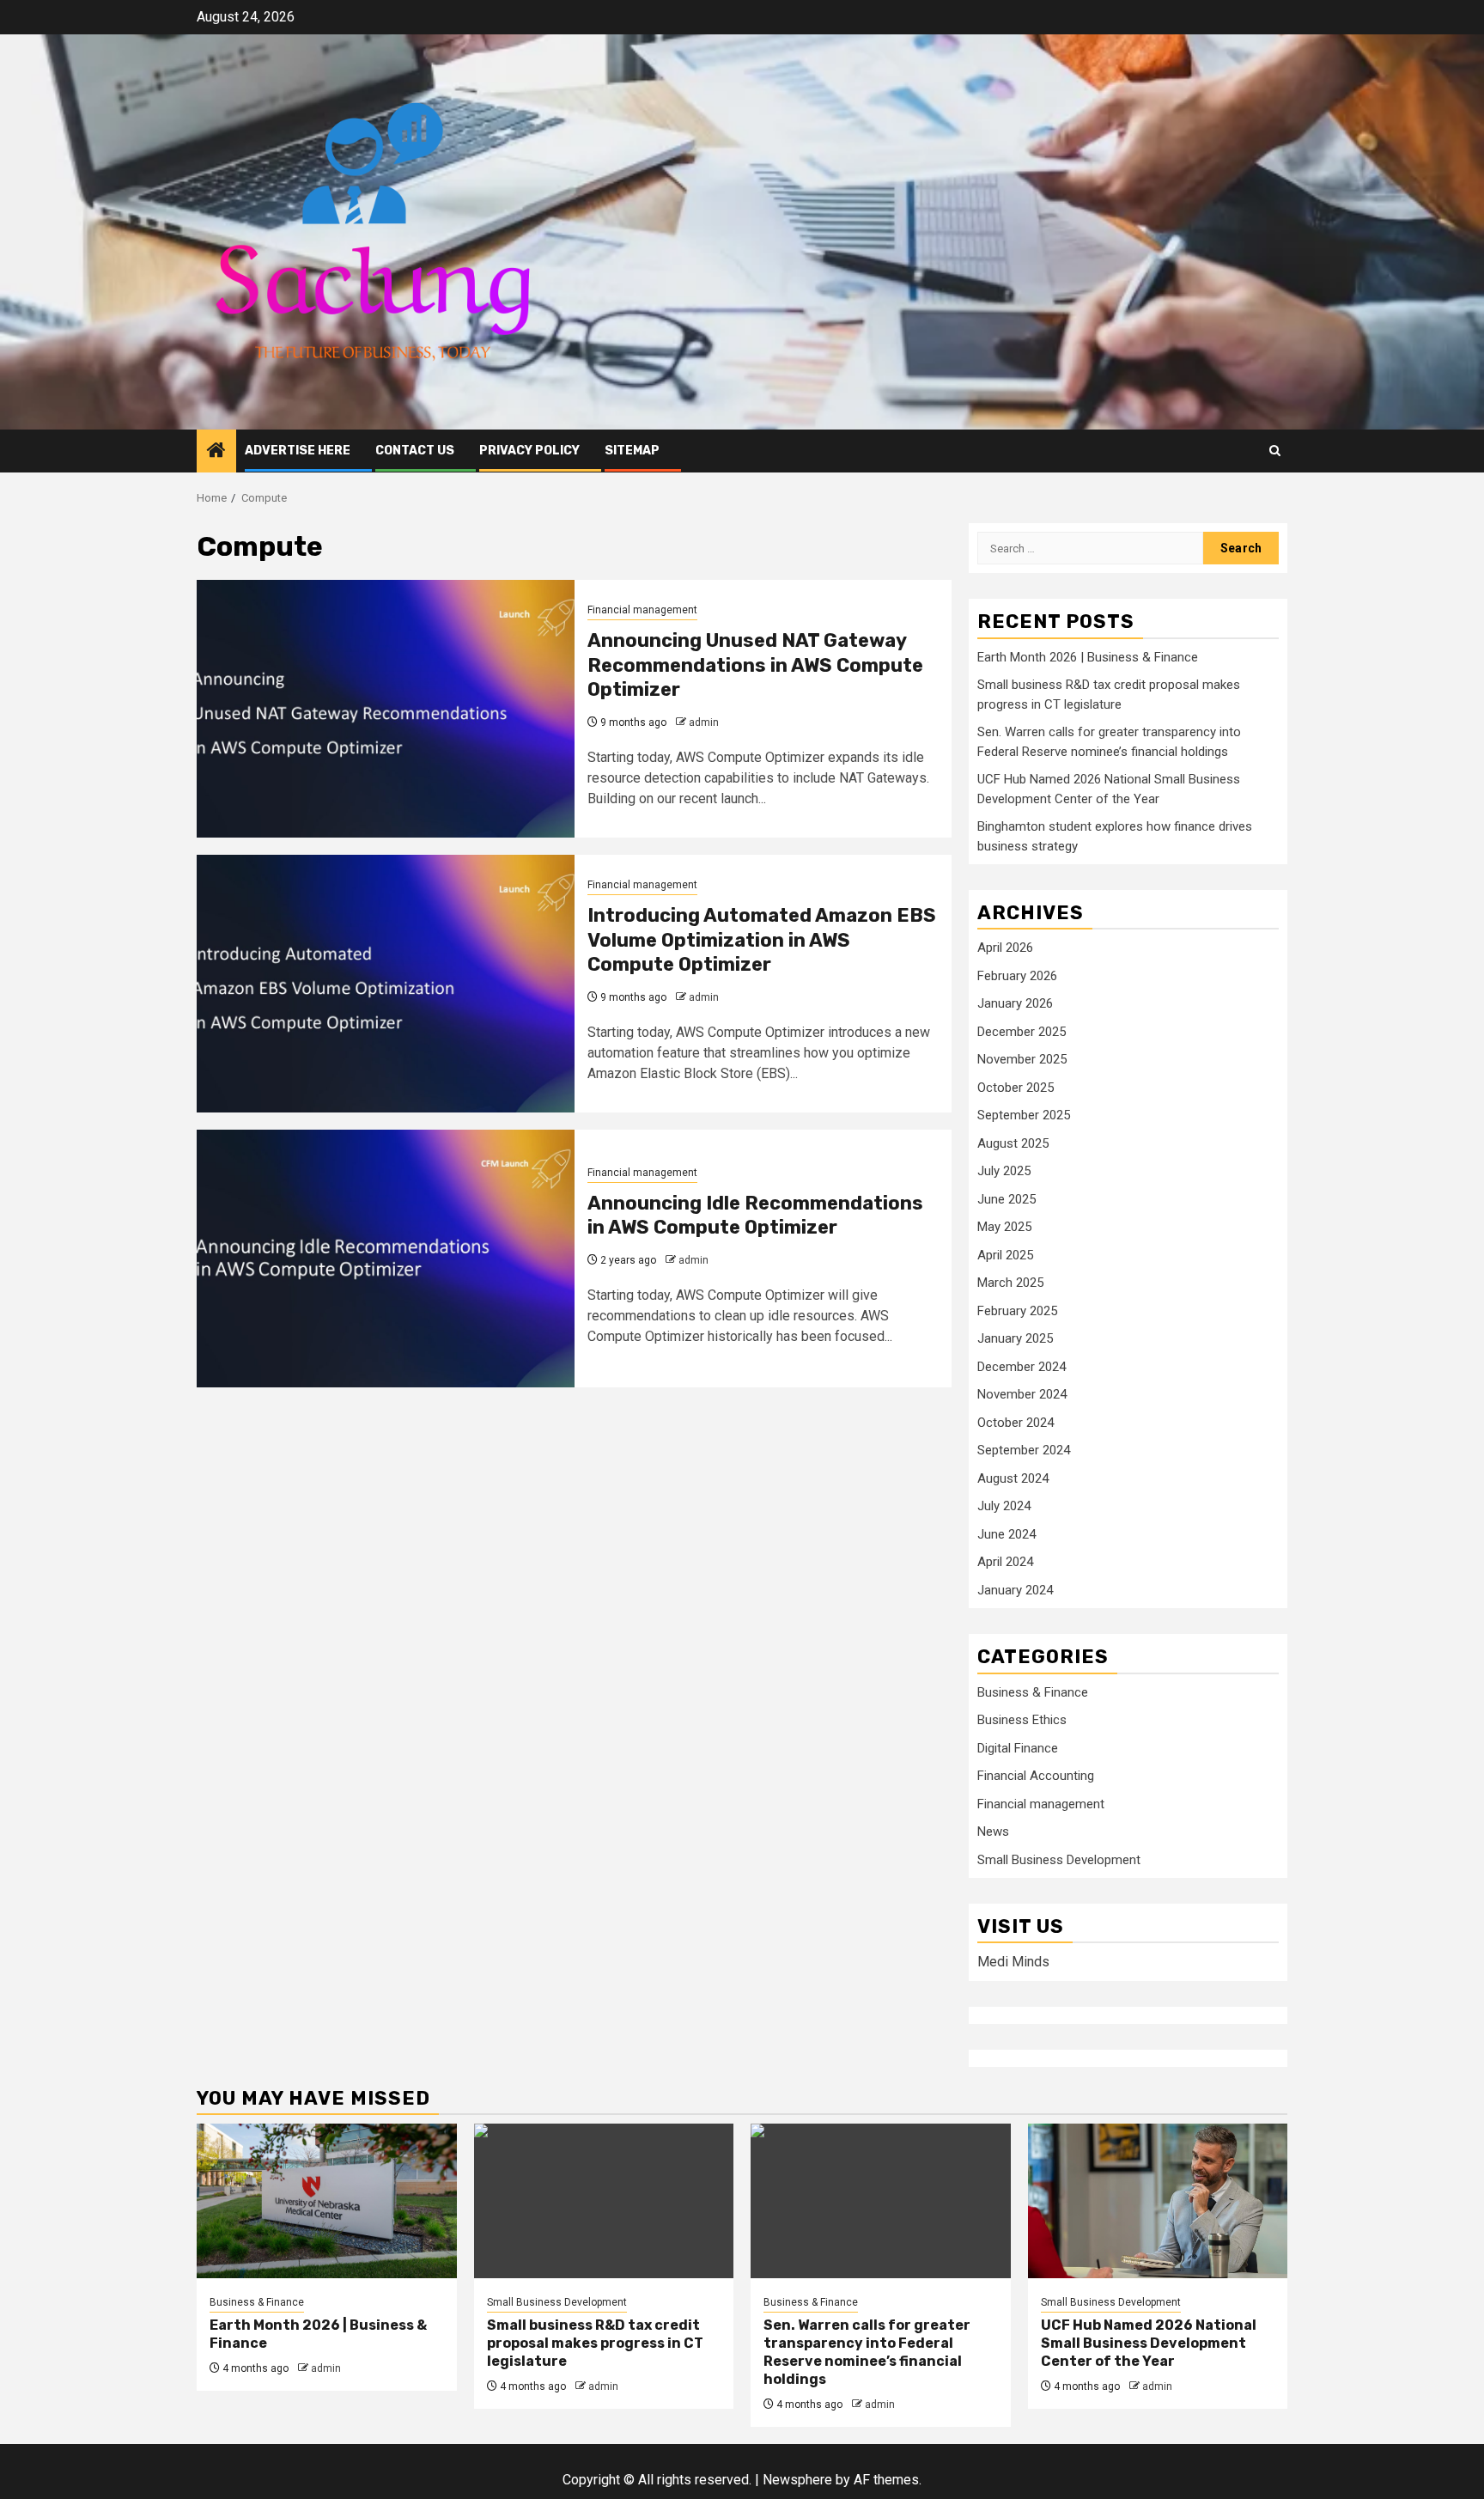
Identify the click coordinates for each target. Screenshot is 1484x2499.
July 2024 (1004, 1506)
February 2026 (1017, 976)
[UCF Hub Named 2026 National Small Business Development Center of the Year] (1158, 2201)
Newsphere (797, 2480)
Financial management (642, 610)
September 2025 (1024, 1115)
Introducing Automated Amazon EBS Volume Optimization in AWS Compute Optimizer (762, 940)
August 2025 (1013, 1143)
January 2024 (1015, 1590)
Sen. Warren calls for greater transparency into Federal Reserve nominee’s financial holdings (867, 2352)
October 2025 (1016, 1088)
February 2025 (1017, 1311)
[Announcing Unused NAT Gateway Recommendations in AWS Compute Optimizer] (386, 709)
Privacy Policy (529, 451)
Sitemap (632, 451)
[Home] (216, 452)
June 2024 (1007, 1534)
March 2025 (1010, 1283)
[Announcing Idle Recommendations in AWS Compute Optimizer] (386, 1259)
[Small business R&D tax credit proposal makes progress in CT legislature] (604, 2201)
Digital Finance (1018, 1748)
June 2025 (1007, 1199)
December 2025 (1022, 1032)
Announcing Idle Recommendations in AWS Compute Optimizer (755, 1216)
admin (704, 722)
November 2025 (1022, 1059)
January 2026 (1015, 1003)
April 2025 (1005, 1255)
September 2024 (1024, 1450)
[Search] (1275, 451)
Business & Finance (1033, 1692)
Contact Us (415, 451)
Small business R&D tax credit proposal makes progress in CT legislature (595, 2343)
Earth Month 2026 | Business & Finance (1088, 657)
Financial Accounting (1036, 1776)
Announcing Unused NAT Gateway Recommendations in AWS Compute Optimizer (755, 665)
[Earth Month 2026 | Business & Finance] (327, 2201)
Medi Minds (1013, 1962)
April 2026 (1005, 948)
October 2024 (1016, 1423)
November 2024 (1022, 1394)
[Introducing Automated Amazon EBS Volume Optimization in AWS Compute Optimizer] (386, 984)
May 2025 (1004, 1227)
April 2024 (1005, 1562)
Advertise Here (298, 451)
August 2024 (1013, 1478)
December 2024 (1022, 1367)
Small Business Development (1059, 1860)
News (993, 1832)
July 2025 (1004, 1171)
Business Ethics (1022, 1720)
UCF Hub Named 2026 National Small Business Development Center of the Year (1149, 2343)
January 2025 (1015, 1338)
